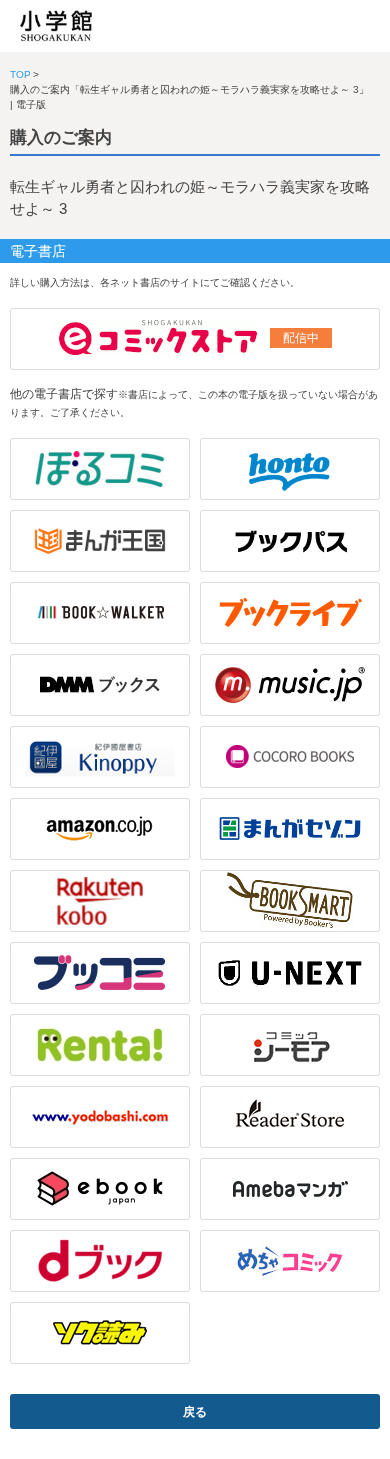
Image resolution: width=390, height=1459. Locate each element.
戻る (195, 1412)
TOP (20, 74)
